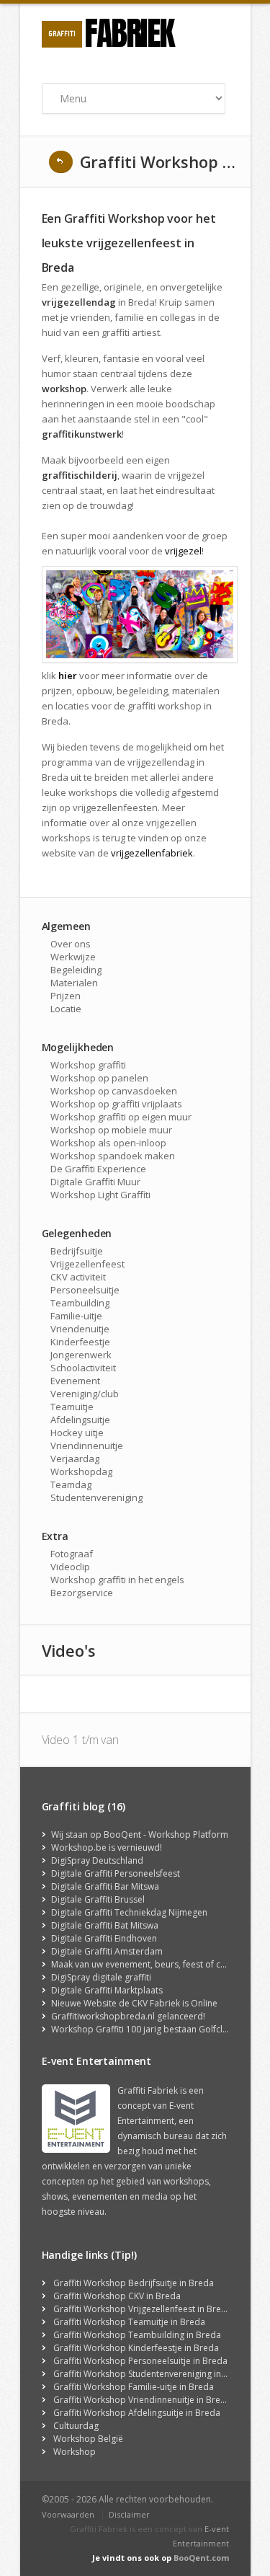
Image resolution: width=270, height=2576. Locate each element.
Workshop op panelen (99, 1078)
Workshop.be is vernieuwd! (107, 1847)
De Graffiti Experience (98, 1169)
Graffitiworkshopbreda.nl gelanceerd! (128, 2016)
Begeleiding (76, 970)
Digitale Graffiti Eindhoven (104, 1938)
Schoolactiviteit (83, 1368)
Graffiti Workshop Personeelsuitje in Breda (140, 2361)
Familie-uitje (76, 1316)
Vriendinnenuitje (87, 1446)
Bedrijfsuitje (77, 1251)
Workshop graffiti (88, 1065)
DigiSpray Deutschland (97, 1860)
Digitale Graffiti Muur (95, 1182)
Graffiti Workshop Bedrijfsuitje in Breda (134, 2283)
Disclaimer (129, 2514)
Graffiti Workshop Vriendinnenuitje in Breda (142, 2400)
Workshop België (88, 2439)
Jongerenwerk (81, 1355)
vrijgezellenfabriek (152, 853)
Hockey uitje (77, 1433)
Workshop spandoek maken (113, 1156)
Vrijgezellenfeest (87, 1264)
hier (68, 676)
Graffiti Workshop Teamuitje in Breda (129, 2322)
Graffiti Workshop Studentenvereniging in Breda (151, 2374)
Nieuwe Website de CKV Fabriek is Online (134, 2003)
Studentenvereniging (96, 1497)
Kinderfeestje (80, 1342)
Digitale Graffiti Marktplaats (107, 1990)
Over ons (71, 944)
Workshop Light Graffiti (100, 1195)
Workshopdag (81, 1471)
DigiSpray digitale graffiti (101, 1977)
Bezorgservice (82, 1593)
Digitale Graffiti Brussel (98, 1899)
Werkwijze (73, 957)
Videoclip (70, 1567)
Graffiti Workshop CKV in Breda (117, 2296)
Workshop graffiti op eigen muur (121, 1117)
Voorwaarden (68, 2514)
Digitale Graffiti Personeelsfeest (116, 1873)
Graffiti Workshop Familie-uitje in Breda (134, 2387)
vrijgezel (183, 551)
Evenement (75, 1381)
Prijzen (66, 996)
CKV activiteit (78, 1277)
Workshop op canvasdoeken (114, 1091)
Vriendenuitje (80, 1329)
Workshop (75, 2452)
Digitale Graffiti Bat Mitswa (105, 1925)
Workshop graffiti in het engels (117, 1580)
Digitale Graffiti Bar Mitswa (105, 1886)
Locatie (66, 1009)
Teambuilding (80, 1303)
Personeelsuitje (85, 1290)
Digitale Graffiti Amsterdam (107, 1951)
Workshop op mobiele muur (111, 1130)
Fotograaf (72, 1554)
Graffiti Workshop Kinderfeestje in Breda (136, 2348)
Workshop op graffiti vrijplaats (116, 1104)
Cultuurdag (76, 2426)
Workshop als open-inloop (108, 1143)
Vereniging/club (85, 1394)
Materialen (74, 983)
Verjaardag (75, 1459)
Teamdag (71, 1484)
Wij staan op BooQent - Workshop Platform (140, 1834)
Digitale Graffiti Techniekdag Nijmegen (129, 1912)
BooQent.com (201, 2558)
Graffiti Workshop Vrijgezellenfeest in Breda (143, 2309)
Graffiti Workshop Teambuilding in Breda (137, 2335)
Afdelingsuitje (80, 1420)
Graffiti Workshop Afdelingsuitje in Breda (137, 2413)
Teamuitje (72, 1407)
